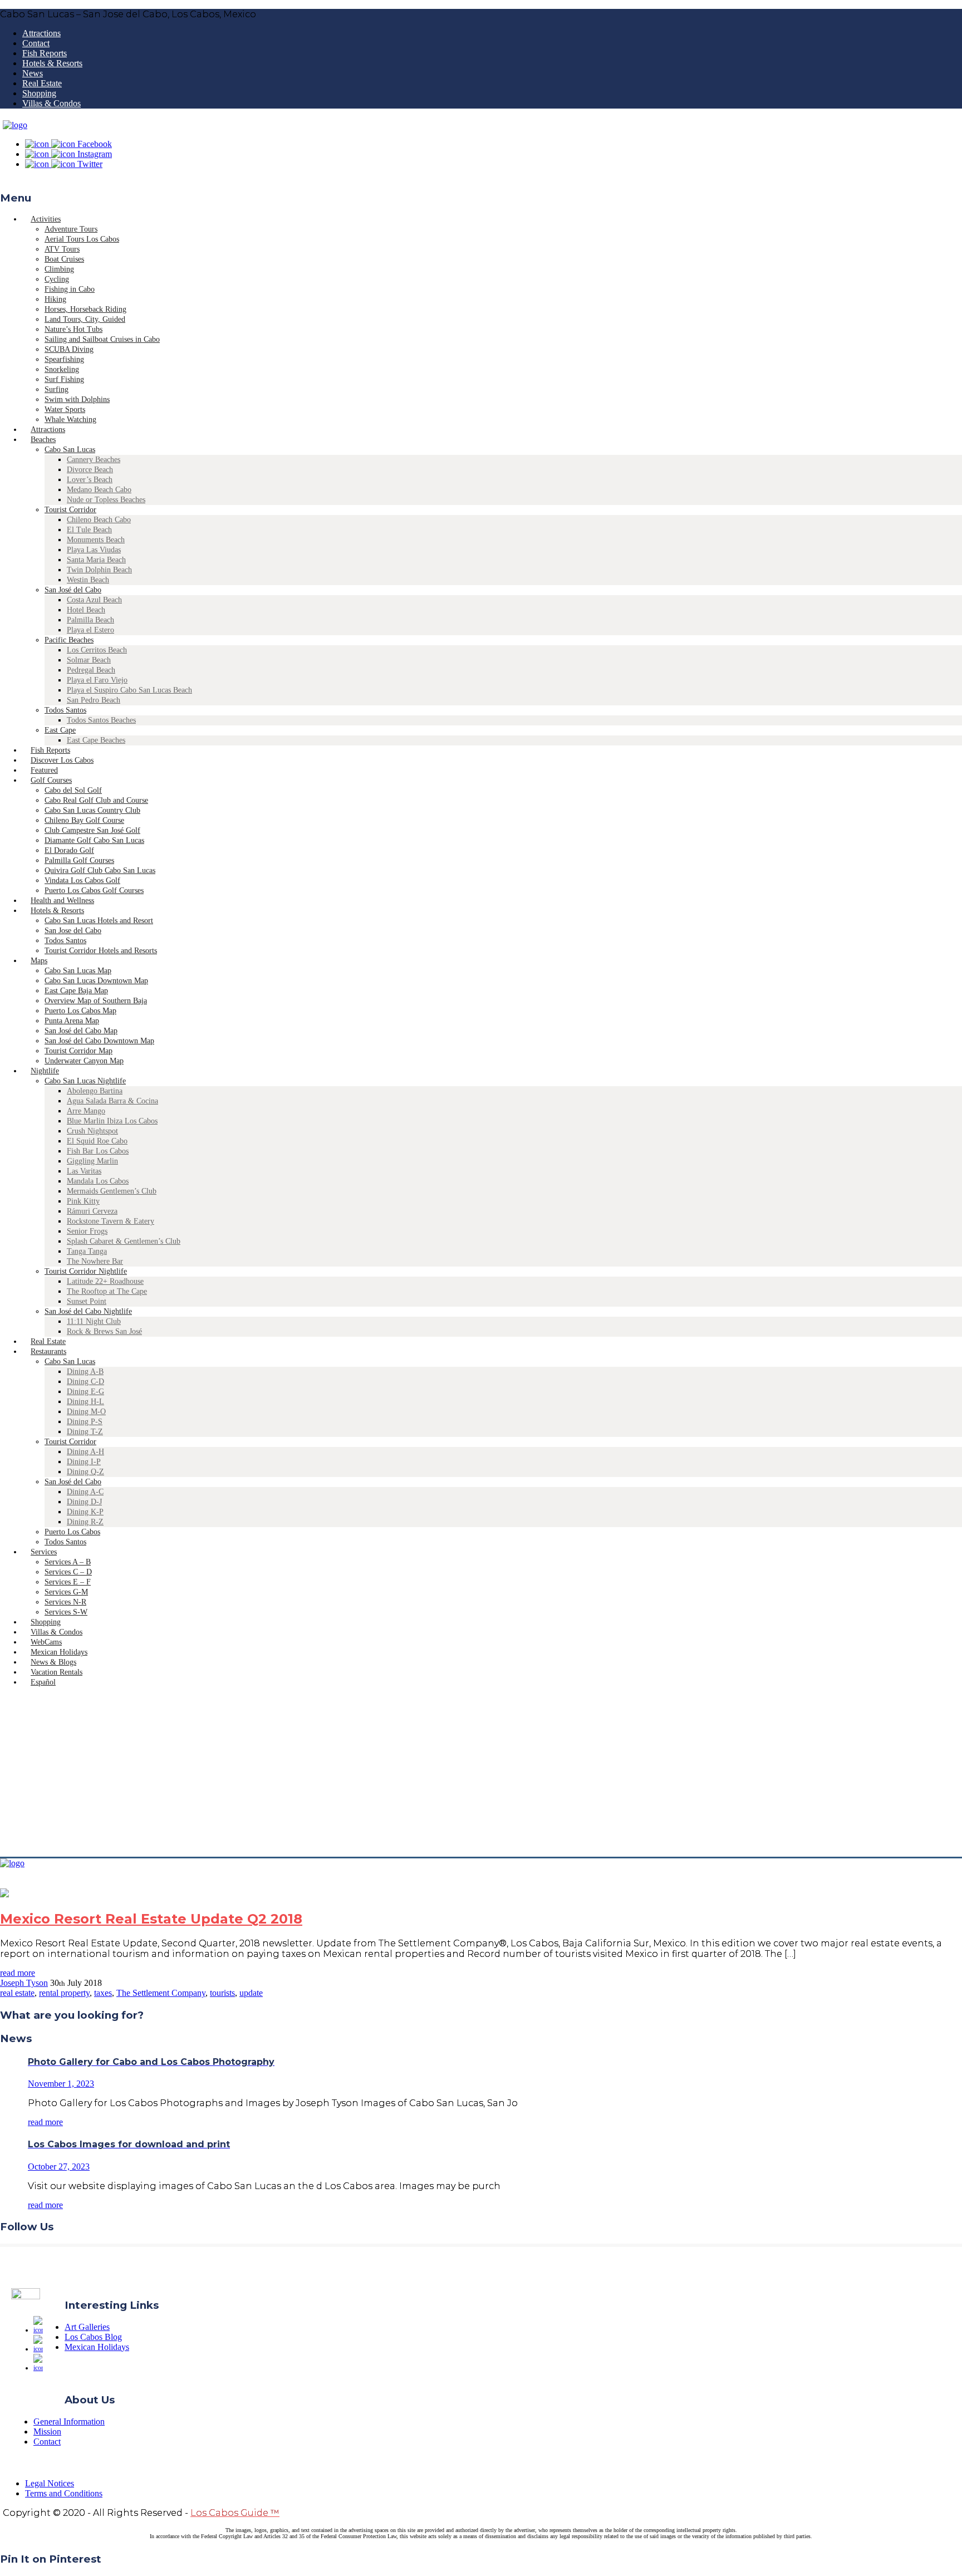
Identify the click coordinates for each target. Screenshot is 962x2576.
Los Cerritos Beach (97, 650)
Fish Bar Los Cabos (98, 1151)
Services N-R (65, 1602)
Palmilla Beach (90, 620)
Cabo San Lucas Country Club (92, 810)
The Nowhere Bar (95, 1261)
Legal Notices (50, 2483)
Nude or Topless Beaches (106, 500)
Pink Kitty (83, 1201)
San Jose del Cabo (73, 931)
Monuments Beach (96, 540)
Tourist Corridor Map (78, 1051)
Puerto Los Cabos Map (80, 1011)
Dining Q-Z (85, 1472)
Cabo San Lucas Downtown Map (96, 981)
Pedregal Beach (91, 670)
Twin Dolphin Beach (99, 570)
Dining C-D (85, 1382)
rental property (64, 1993)
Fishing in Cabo (70, 289)
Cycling (57, 279)
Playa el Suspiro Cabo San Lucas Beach (129, 690)
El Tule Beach (89, 530)
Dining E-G (85, 1392)
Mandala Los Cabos (98, 1181)
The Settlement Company (161, 1993)
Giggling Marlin (92, 1161)
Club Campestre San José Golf (92, 830)
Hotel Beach (86, 610)
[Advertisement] (481, 1773)
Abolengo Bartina (95, 1091)
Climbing (59, 269)
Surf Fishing (64, 379)
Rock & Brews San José (104, 1331)
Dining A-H (85, 1452)
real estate (17, 1993)
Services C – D (68, 1572)
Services (44, 1552)
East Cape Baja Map (76, 991)
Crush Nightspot (92, 1131)
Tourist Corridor (70, 510)
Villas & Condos (51, 103)
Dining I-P (84, 1462)
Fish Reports (45, 53)
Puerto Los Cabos (72, 1532)
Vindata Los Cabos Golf (82, 880)
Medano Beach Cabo (99, 490)
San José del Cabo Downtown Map (99, 1041)
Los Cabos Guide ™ (235, 2513)
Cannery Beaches (94, 460)
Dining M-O (86, 1412)
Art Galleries (87, 2327)
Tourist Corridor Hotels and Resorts (101, 951)
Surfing (57, 389)
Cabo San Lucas (70, 450)
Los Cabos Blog (93, 2337)
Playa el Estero (90, 630)
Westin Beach (88, 580)
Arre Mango (86, 1111)
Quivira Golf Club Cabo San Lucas (100, 870)
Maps (39, 961)
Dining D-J (84, 1502)
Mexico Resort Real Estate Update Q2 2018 (151, 1919)
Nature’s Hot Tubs (73, 329)
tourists (222, 1993)
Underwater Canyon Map (84, 1061)
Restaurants (48, 1351)
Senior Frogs (87, 1231)
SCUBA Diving (69, 349)
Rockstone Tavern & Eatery (111, 1221)
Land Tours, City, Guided (85, 319)
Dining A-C (85, 1492)
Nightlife (45, 1071)
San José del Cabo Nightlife (88, 1311)
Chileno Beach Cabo (99, 520)
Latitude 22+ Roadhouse (105, 1281)
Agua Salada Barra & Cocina (112, 1101)
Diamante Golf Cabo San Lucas (94, 840)
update (251, 1993)
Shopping (39, 93)
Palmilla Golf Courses (79, 860)
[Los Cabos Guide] (15, 125)
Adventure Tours (71, 229)
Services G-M (66, 1592)
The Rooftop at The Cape (107, 1291)
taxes (103, 1993)
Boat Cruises (64, 259)
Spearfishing (64, 359)
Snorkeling (62, 369)
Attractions (41, 33)
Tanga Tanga (87, 1251)
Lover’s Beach (90, 480)
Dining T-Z (85, 1432)
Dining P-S (85, 1422)
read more (18, 1973)
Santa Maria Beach (96, 560)
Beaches (43, 440)
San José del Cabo (73, 590)
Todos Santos (65, 710)
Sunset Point (87, 1301)
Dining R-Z (85, 1522)
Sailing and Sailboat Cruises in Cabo (102, 339)
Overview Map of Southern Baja (96, 1001)
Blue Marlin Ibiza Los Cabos (112, 1121)
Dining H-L (85, 1402)
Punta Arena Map (72, 1021)
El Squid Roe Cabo (97, 1141)
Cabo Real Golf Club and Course (96, 800)
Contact (36, 43)
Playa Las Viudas (94, 550)
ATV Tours (62, 249)
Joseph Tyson (24, 1983)
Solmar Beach (89, 660)
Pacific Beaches (69, 640)
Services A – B (68, 1562)
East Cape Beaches (96, 740)
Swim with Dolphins (77, 399)
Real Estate (42, 83)
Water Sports (65, 409)
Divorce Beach (90, 470)
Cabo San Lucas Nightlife (85, 1081)
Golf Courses (51, 780)
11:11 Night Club (94, 1321)
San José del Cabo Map (81, 1031)
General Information (69, 2422)
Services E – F (68, 1582)
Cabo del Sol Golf (73, 790)
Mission (47, 2432)
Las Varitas (84, 1171)
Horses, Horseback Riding (85, 309)
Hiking (55, 299)
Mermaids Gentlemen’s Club (112, 1191)
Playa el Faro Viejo (97, 680)
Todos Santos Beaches (101, 720)
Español (43, 1682)
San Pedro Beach (94, 700)
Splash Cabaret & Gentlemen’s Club (124, 1241)
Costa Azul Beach (94, 600)
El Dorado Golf (69, 850)
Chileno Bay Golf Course (84, 820)
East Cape (60, 730)
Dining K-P (85, 1512)
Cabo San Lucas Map (78, 971)
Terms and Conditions (64, 2493)
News (33, 73)
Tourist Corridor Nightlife (86, 1271)
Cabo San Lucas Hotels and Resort (99, 921)
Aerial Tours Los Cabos (82, 239)
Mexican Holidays (97, 2347)
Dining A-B (85, 1372)
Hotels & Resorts (52, 63)
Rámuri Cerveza (92, 1211)
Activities (46, 219)
